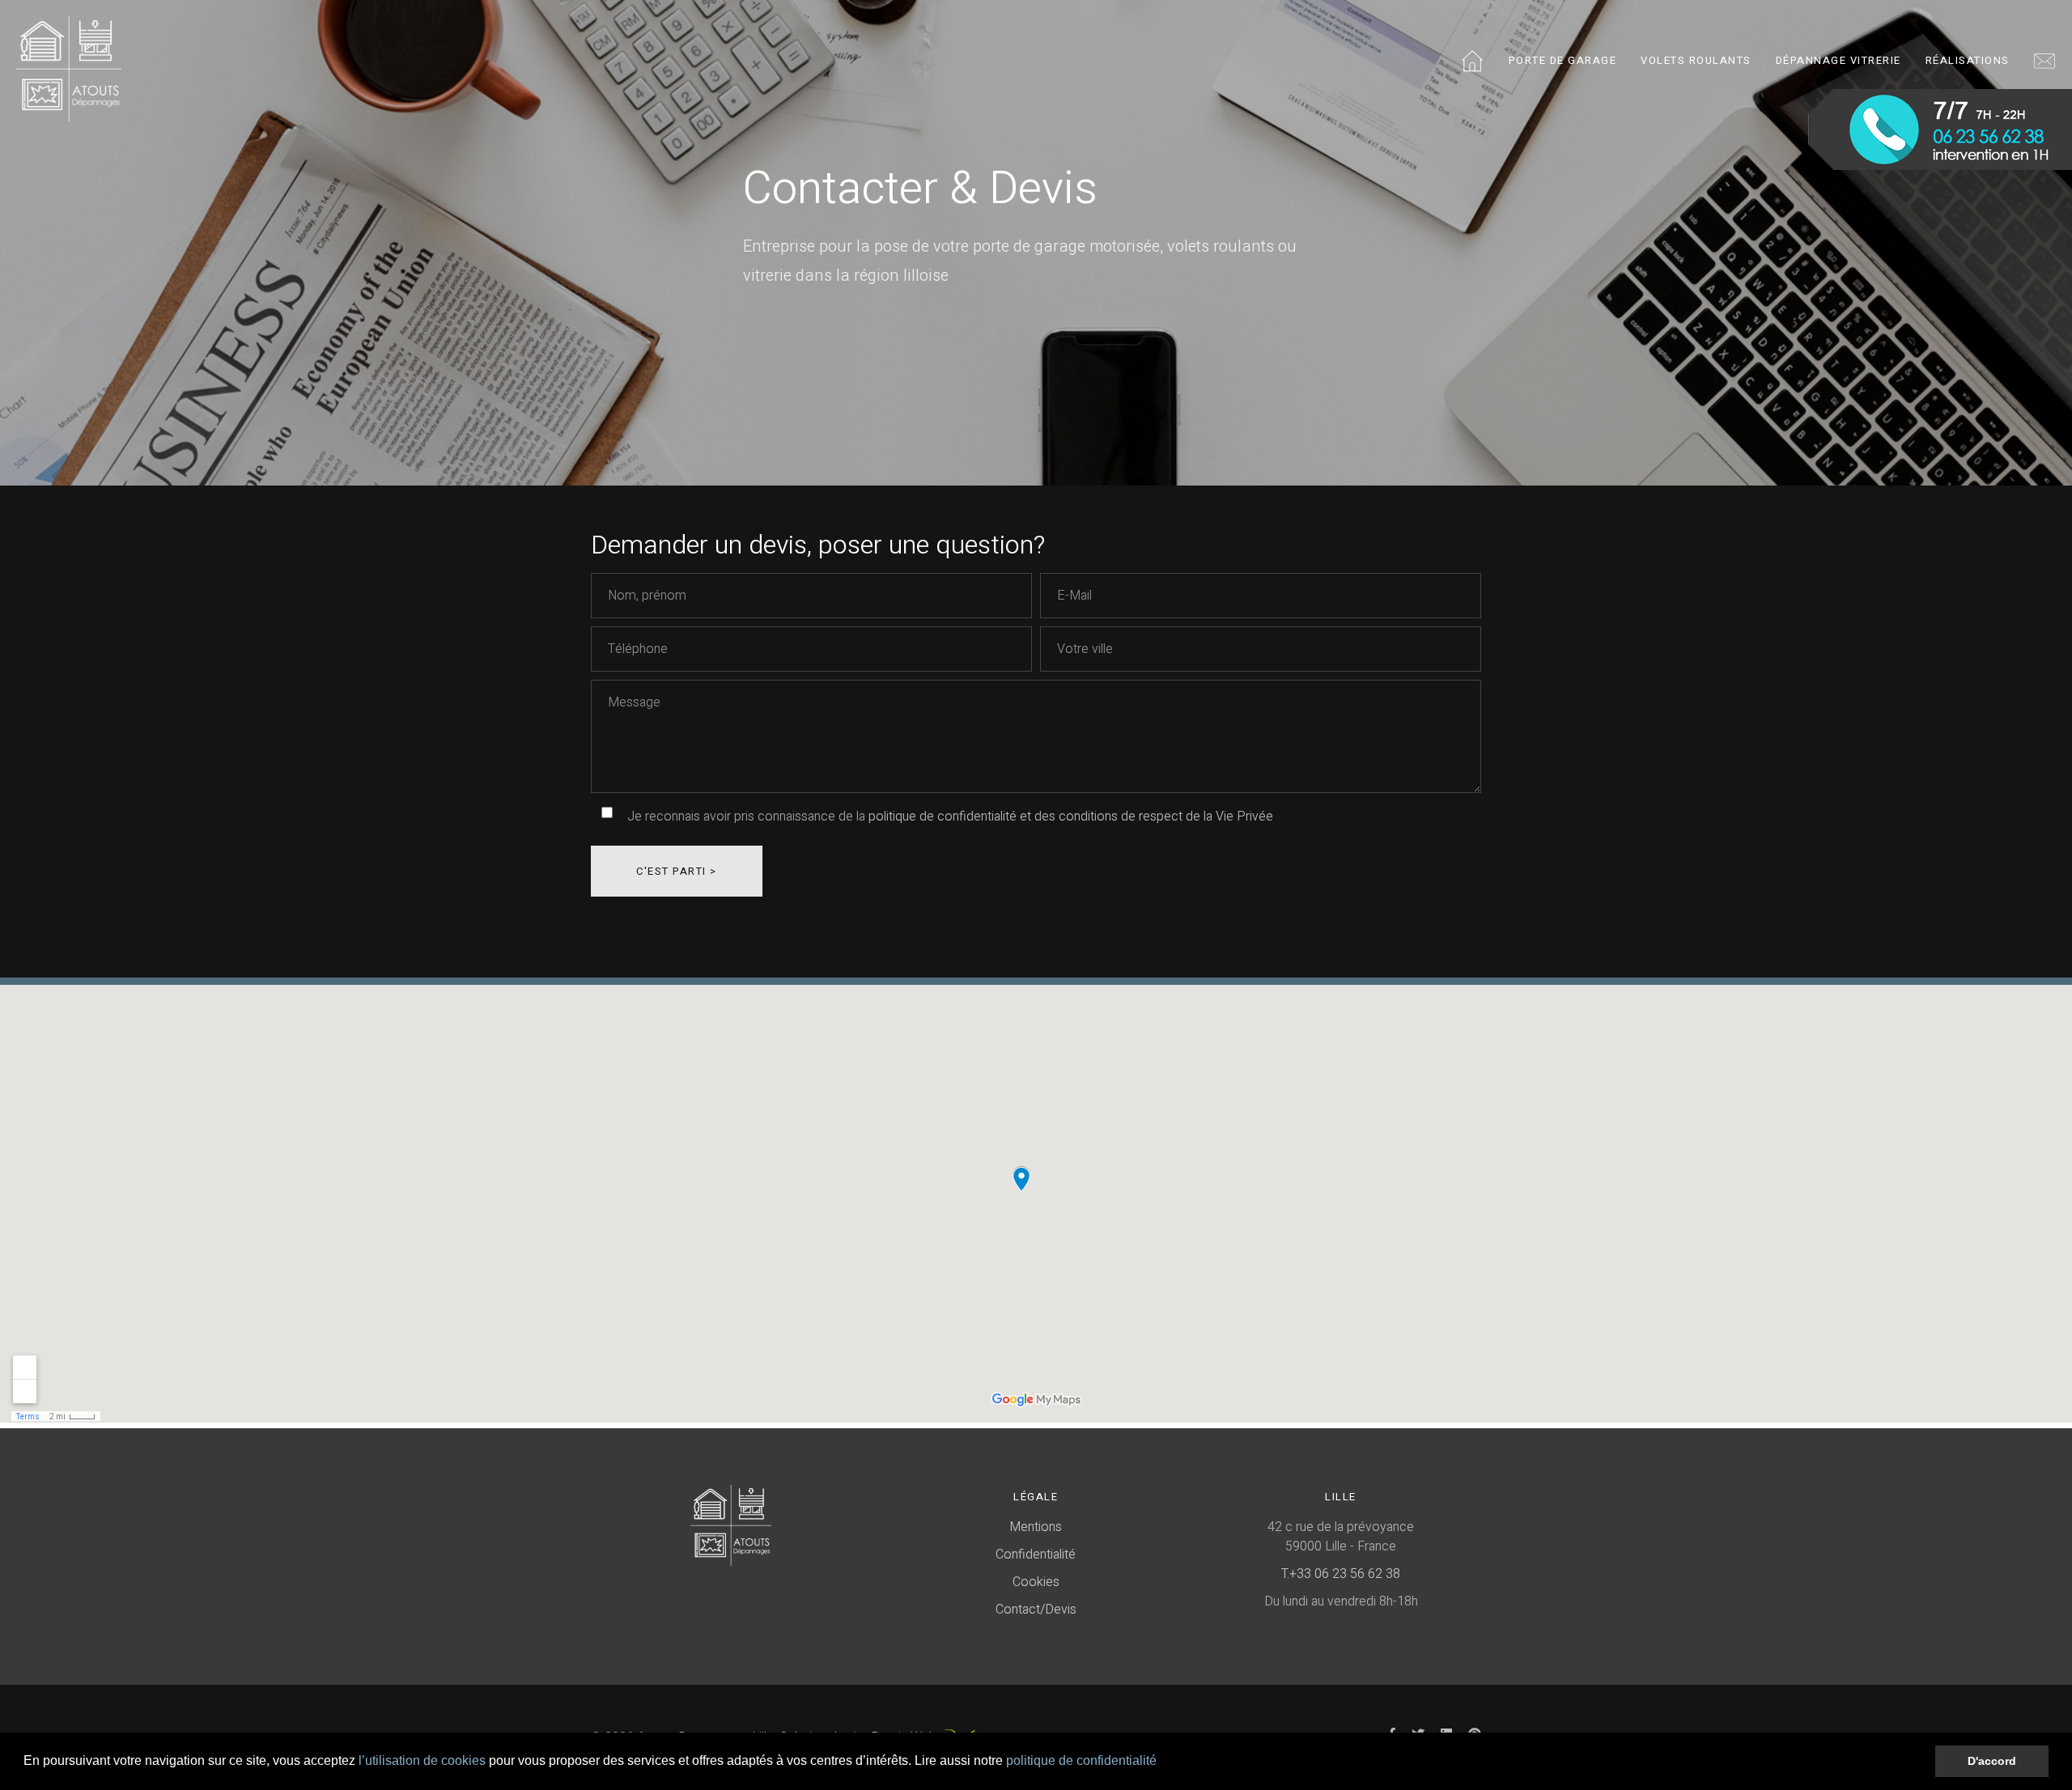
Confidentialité (1036, 1555)
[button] (1162, 1762)
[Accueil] (69, 63)
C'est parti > (677, 871)
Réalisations (1968, 60)
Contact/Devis (1036, 1610)
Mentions (1036, 1527)
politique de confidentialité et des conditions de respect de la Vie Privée (1069, 817)
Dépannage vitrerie (1838, 60)
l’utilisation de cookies (422, 1760)
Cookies (1036, 1582)
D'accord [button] (1992, 1761)
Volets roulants (1696, 60)
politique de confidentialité (1081, 1760)
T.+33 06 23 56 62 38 (1341, 1574)
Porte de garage (1563, 60)
